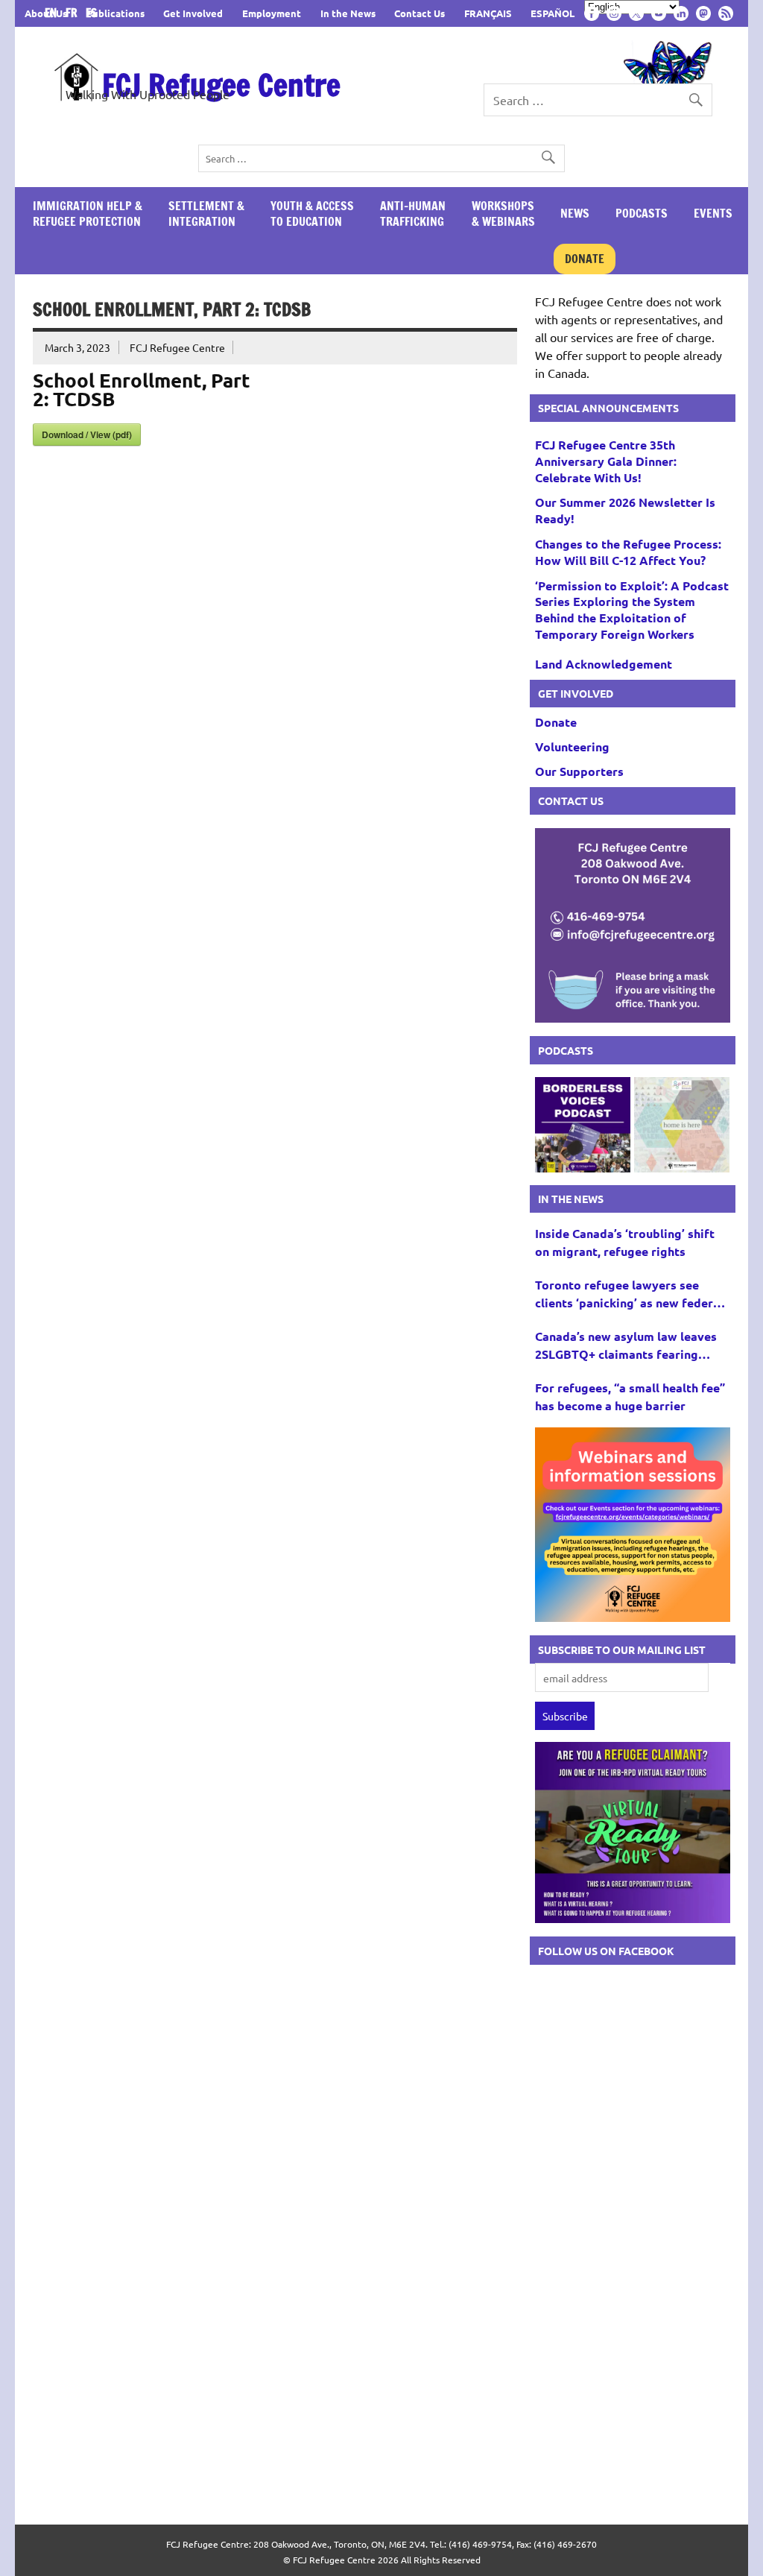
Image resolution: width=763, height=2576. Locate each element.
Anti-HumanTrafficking (413, 214)
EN (54, 13)
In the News (348, 13)
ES (91, 13)
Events (713, 213)
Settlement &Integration (206, 214)
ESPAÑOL (553, 13)
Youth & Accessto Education (312, 214)
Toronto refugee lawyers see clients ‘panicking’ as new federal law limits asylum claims (629, 1294)
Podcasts (642, 213)
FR (74, 13)
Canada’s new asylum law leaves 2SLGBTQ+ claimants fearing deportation (626, 1346)
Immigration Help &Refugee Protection (88, 214)
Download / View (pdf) (87, 435)
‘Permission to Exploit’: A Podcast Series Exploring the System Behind (632, 610)
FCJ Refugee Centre (221, 85)
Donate (585, 259)
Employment (272, 13)
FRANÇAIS (488, 13)
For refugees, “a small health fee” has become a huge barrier (630, 1396)
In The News (571, 1199)
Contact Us (420, 13)
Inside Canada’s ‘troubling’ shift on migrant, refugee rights (625, 1242)
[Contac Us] (633, 1017)
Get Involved (193, 13)
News (575, 213)
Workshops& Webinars (503, 214)
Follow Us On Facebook (606, 1951)
